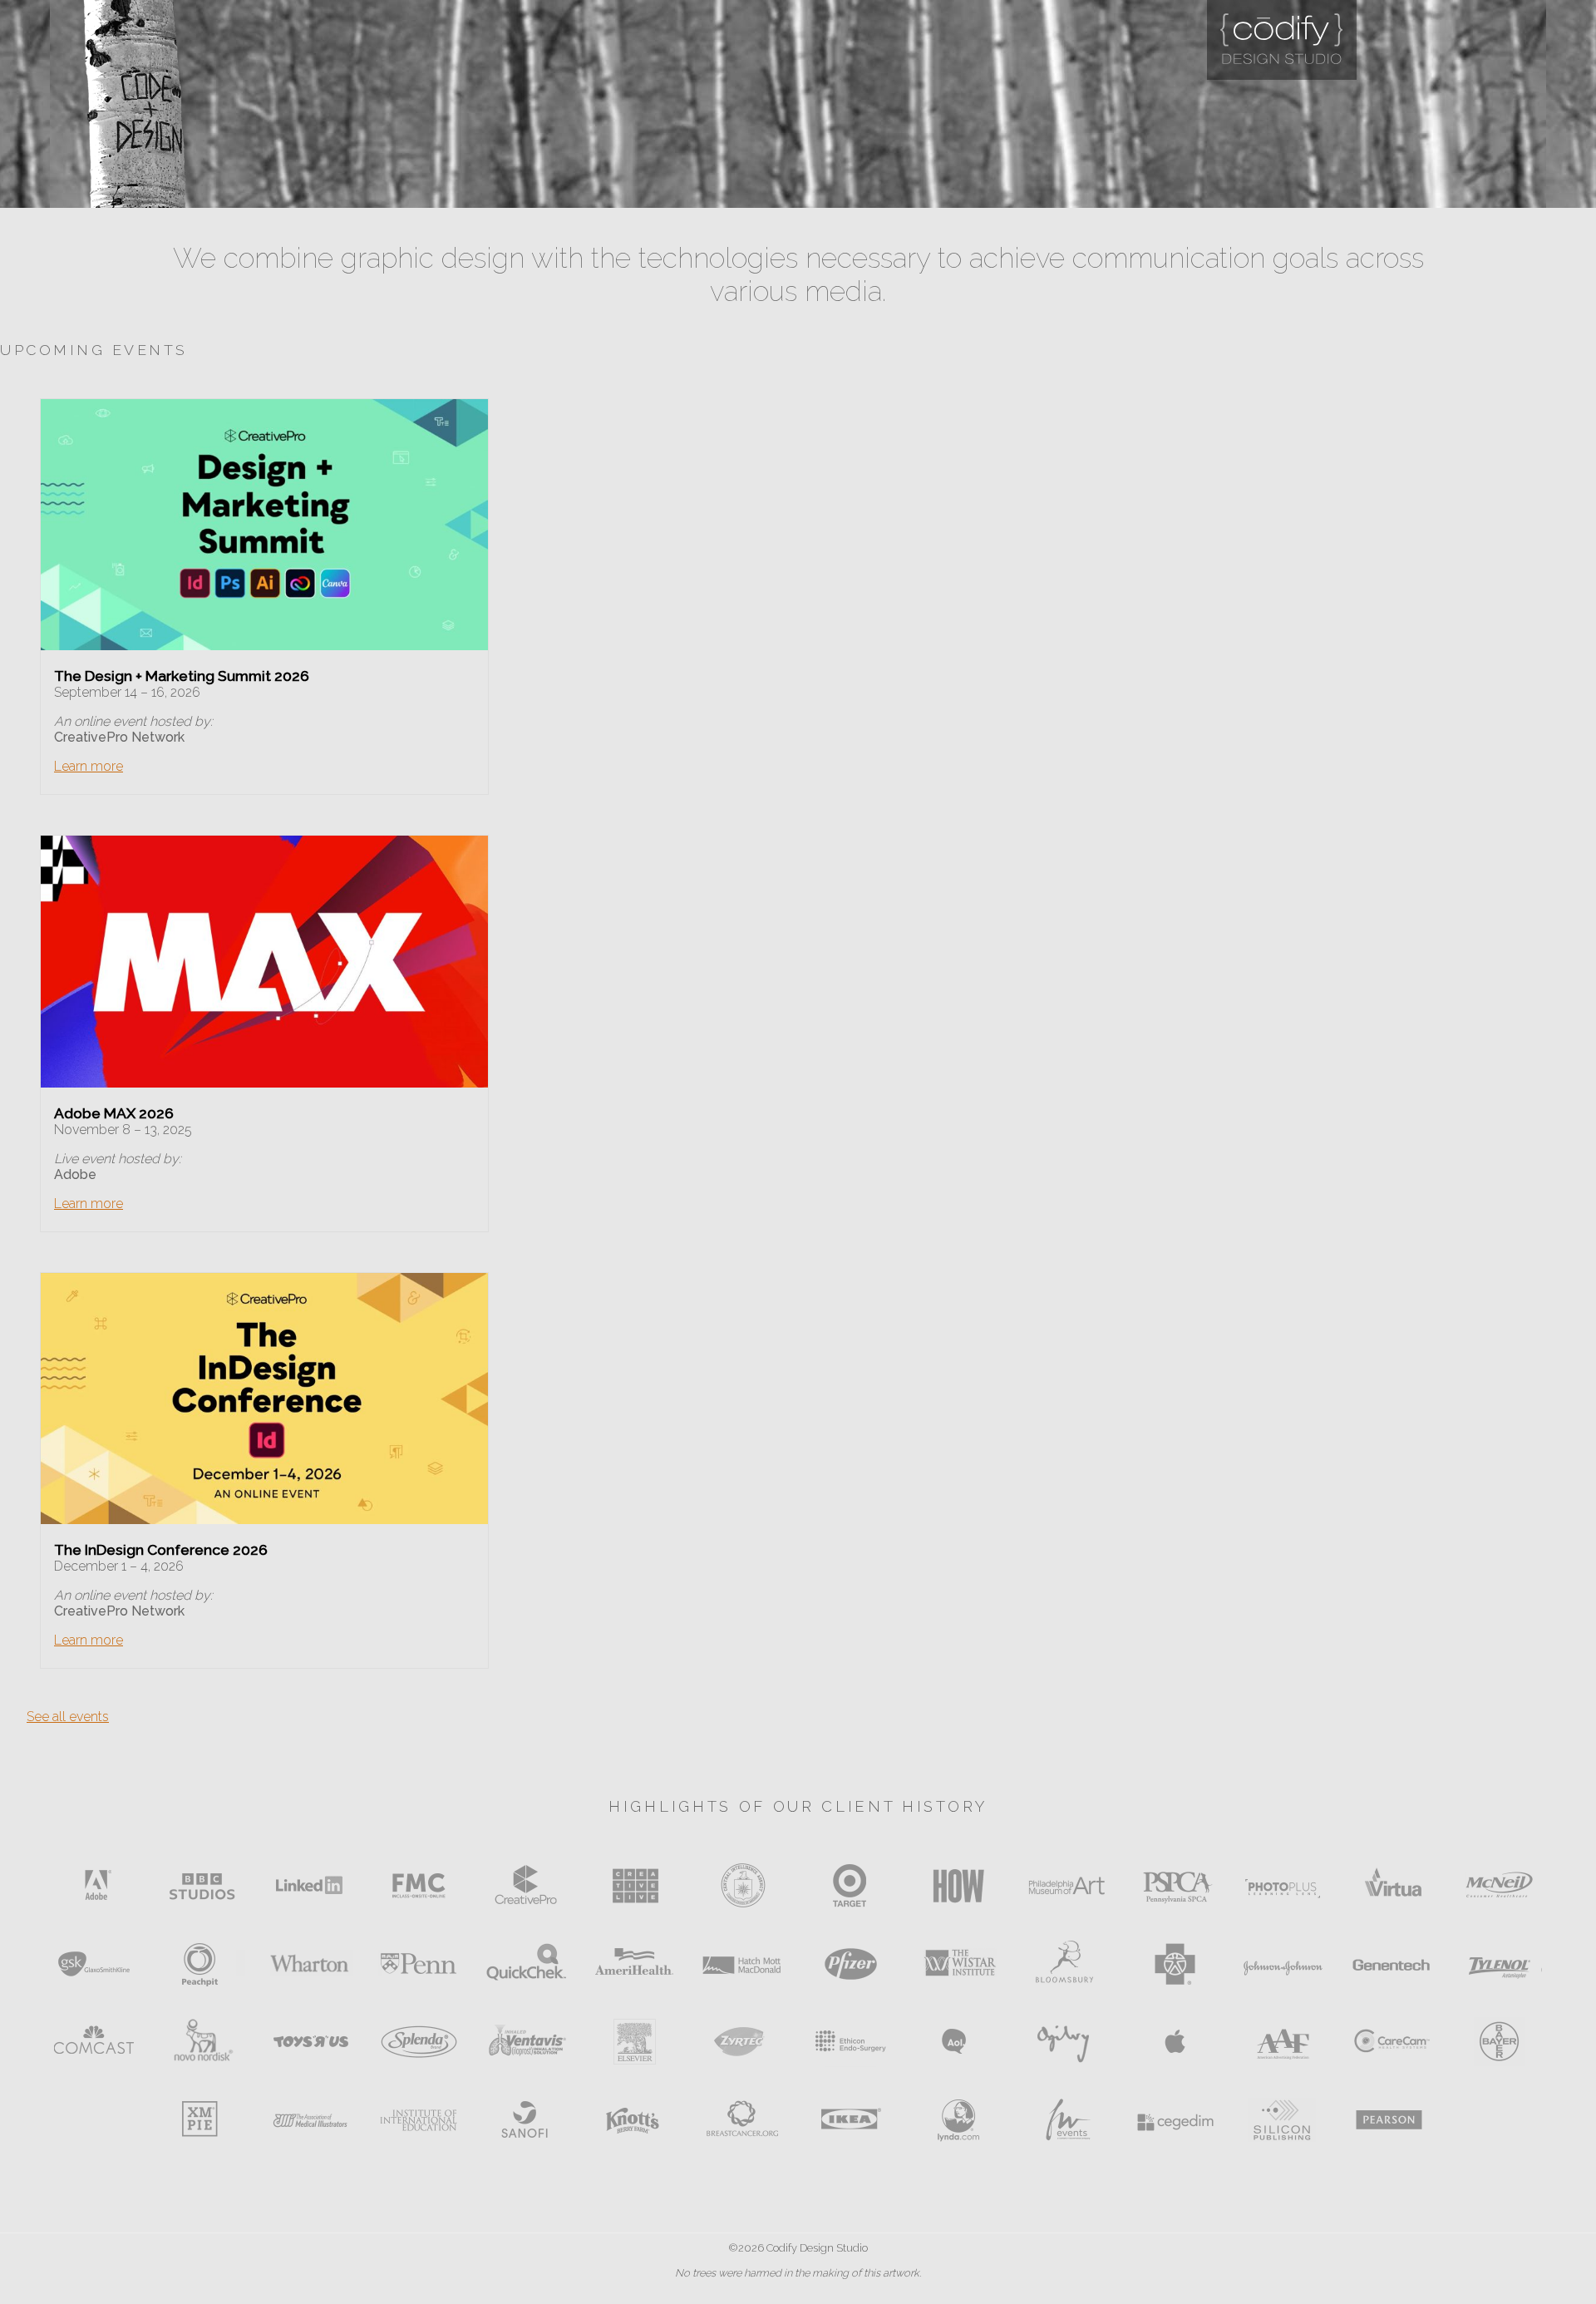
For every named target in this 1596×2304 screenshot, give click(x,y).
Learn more (89, 766)
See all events (68, 1717)
